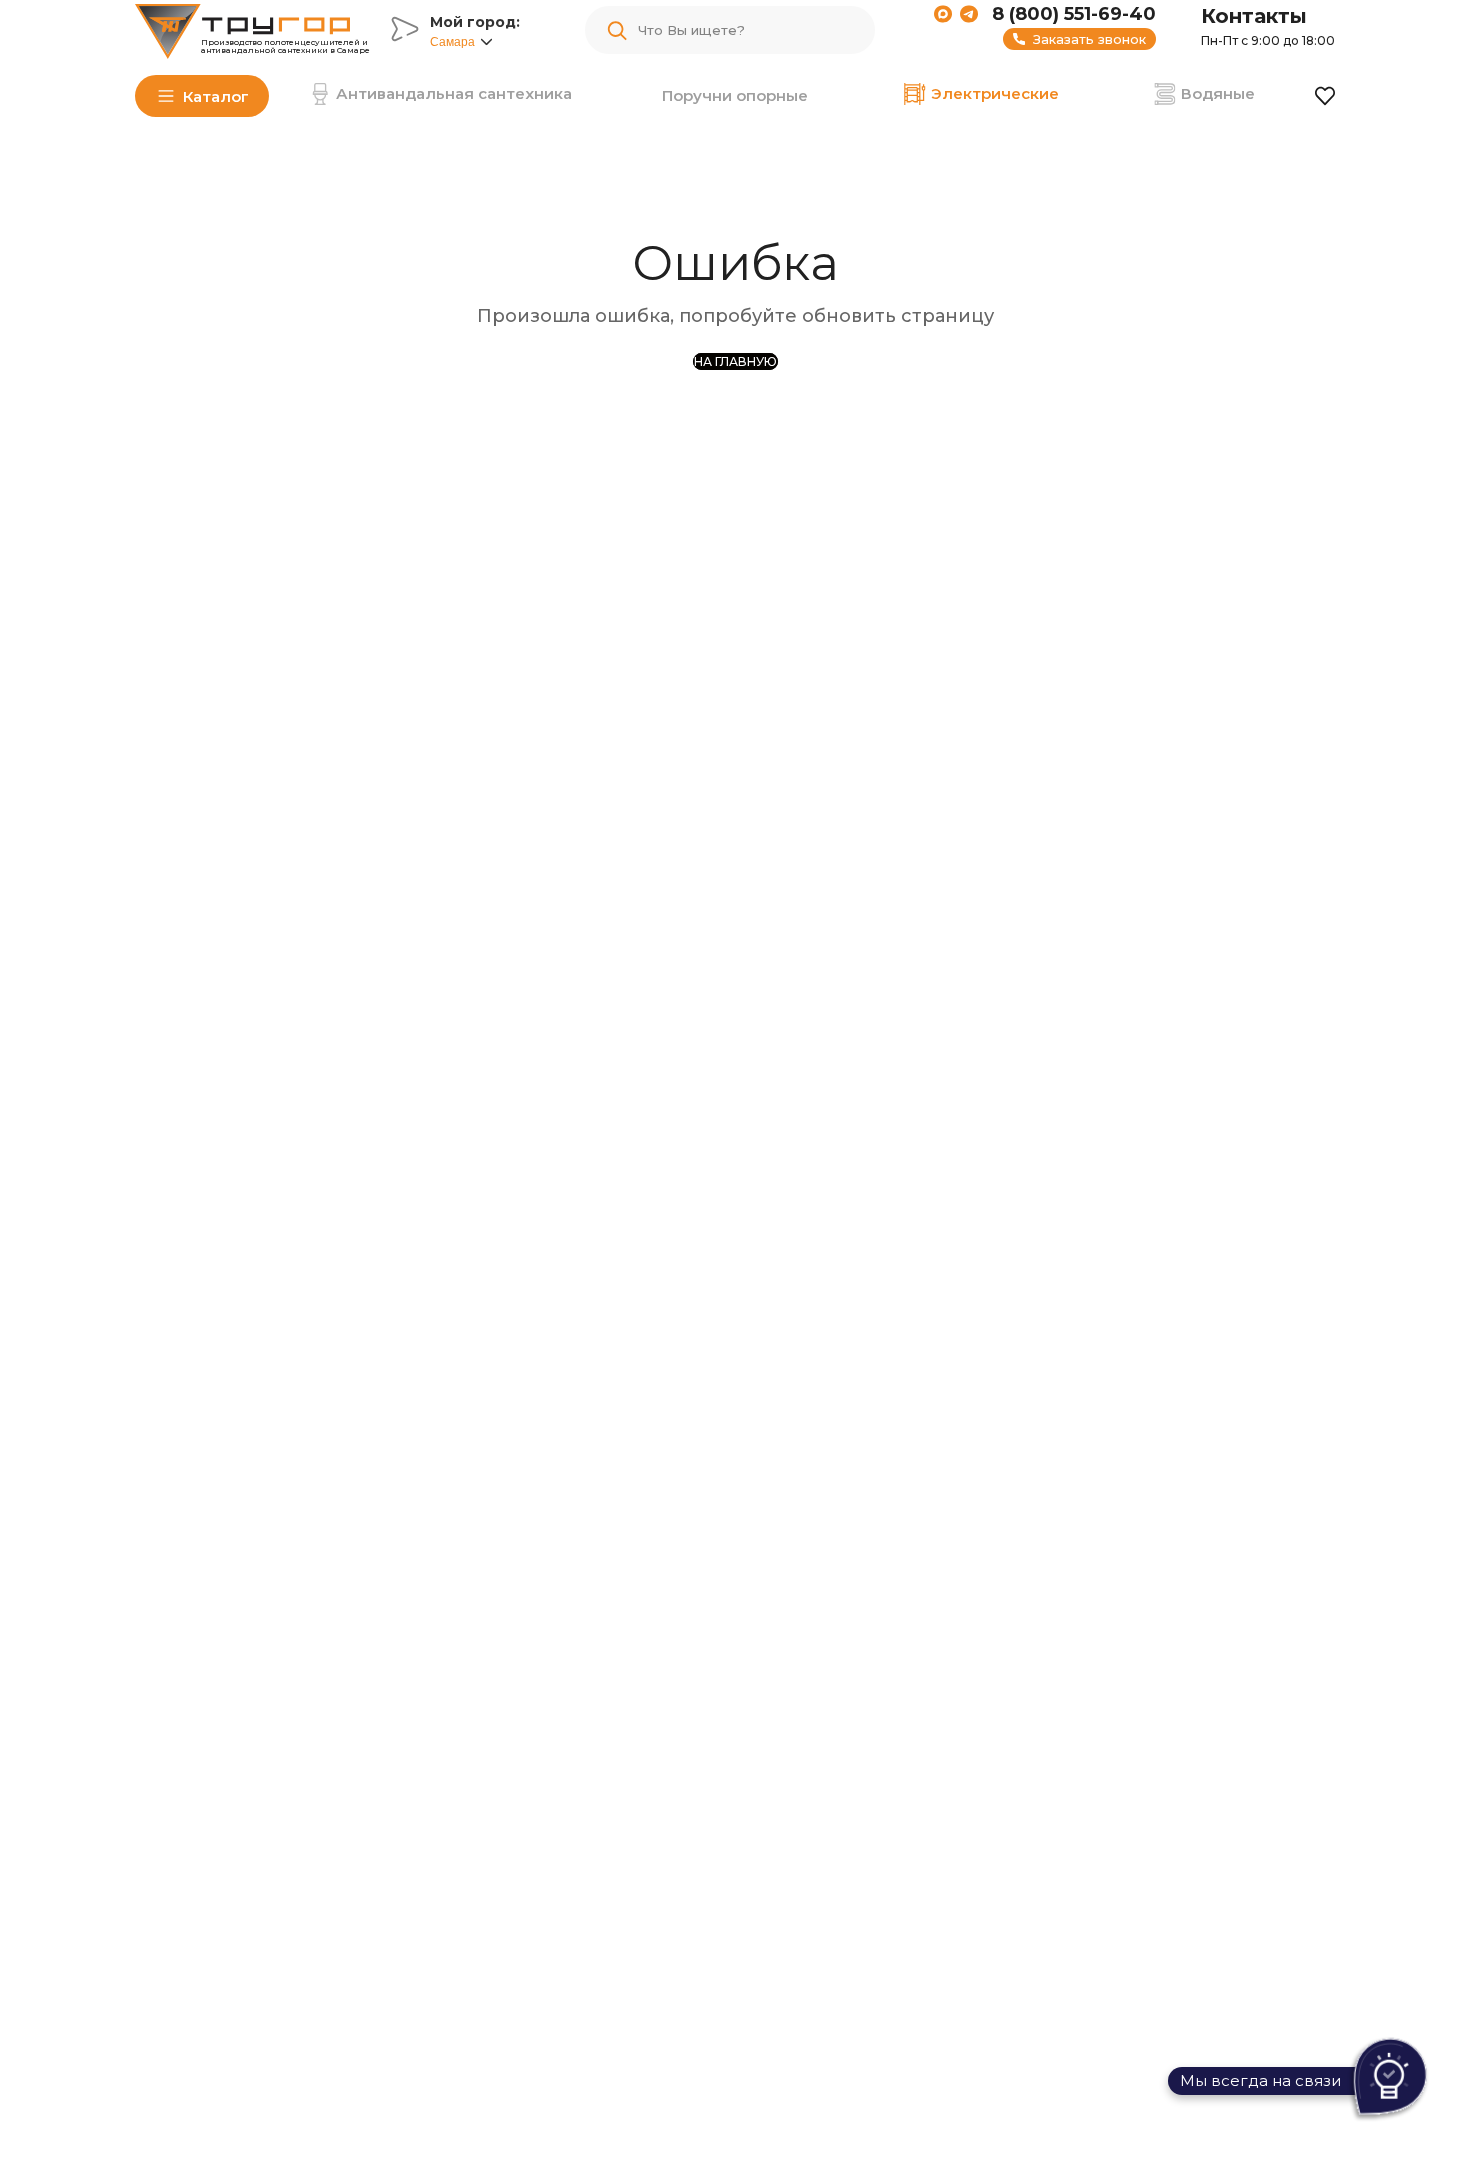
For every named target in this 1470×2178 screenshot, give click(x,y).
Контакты (1254, 16)
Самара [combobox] (452, 42)
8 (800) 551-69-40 (1074, 14)
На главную (735, 361)
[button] (486, 42)
